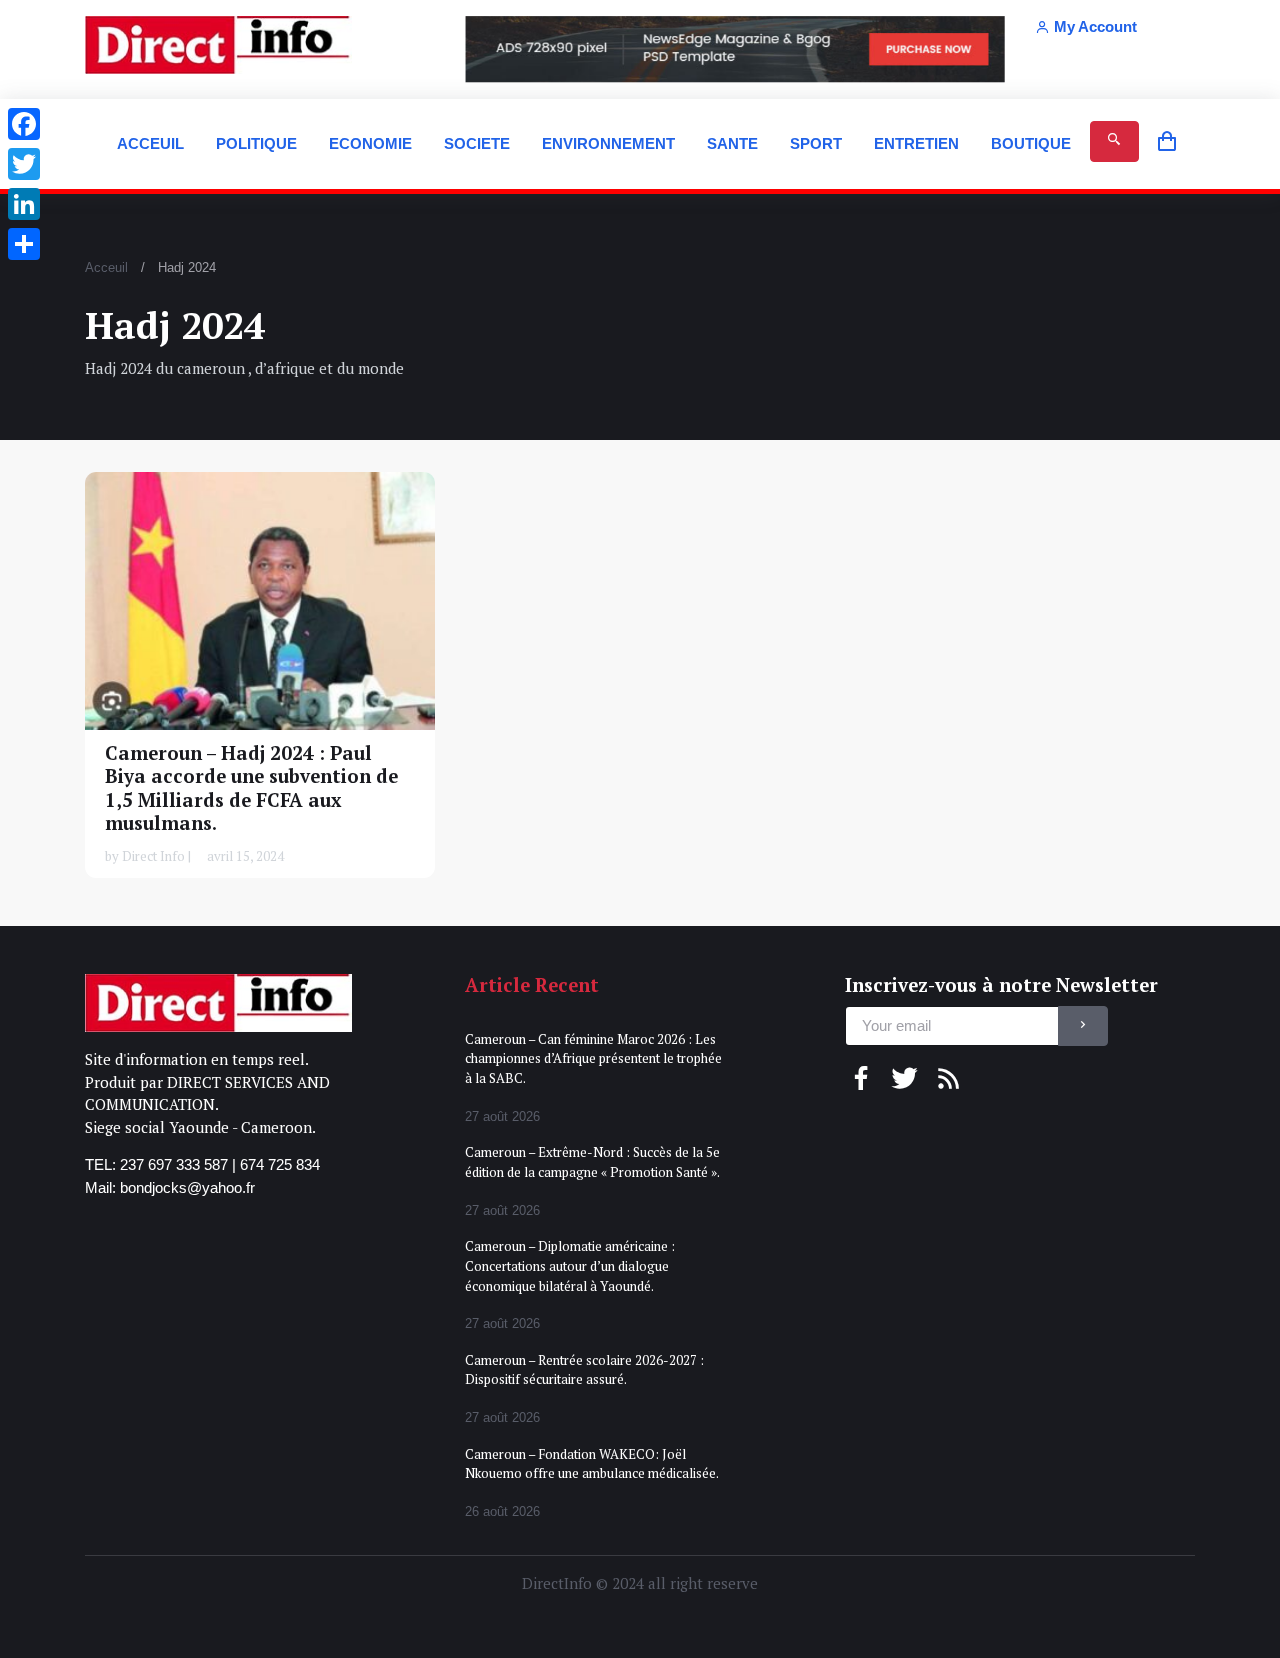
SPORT (816, 143)
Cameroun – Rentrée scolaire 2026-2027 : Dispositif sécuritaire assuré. (584, 1370)
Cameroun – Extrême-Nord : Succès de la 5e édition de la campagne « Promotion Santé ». (592, 1162)
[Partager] (24, 244)
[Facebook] (24, 124)
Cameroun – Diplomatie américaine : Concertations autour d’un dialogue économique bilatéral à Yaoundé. (570, 1265)
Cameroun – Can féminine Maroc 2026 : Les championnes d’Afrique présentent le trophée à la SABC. (593, 1058)
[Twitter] (24, 164)
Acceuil (106, 267)
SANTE (732, 143)
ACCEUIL (150, 143)
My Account (1095, 26)
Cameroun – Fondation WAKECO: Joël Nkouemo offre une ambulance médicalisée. (592, 1464)
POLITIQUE (256, 143)
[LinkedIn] (24, 204)
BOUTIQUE (1031, 143)
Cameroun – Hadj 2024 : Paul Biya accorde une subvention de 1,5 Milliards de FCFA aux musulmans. (251, 788)
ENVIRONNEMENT (608, 143)
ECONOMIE (370, 143)
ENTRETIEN (916, 143)
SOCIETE (477, 143)
